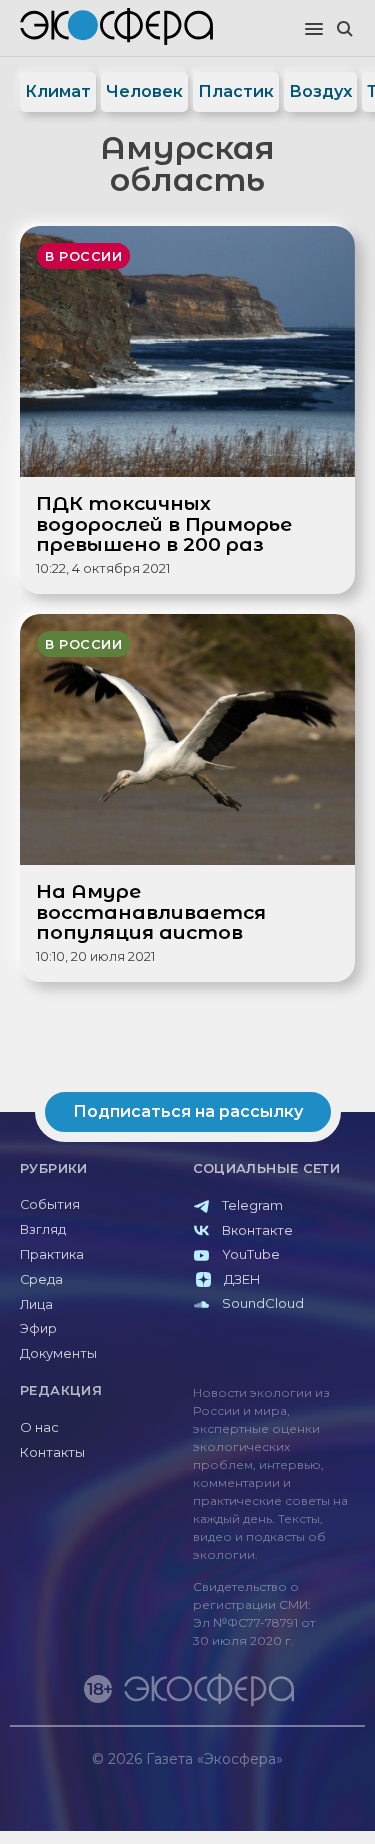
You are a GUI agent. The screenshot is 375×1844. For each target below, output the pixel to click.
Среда (41, 1279)
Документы (58, 1353)
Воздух (320, 91)
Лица (36, 1304)
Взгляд (43, 1229)
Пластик (236, 91)
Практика (52, 1254)
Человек (144, 91)
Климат (58, 91)
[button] (314, 30)
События (50, 1204)
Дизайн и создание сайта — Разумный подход (241, 1778)
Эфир (38, 1328)
